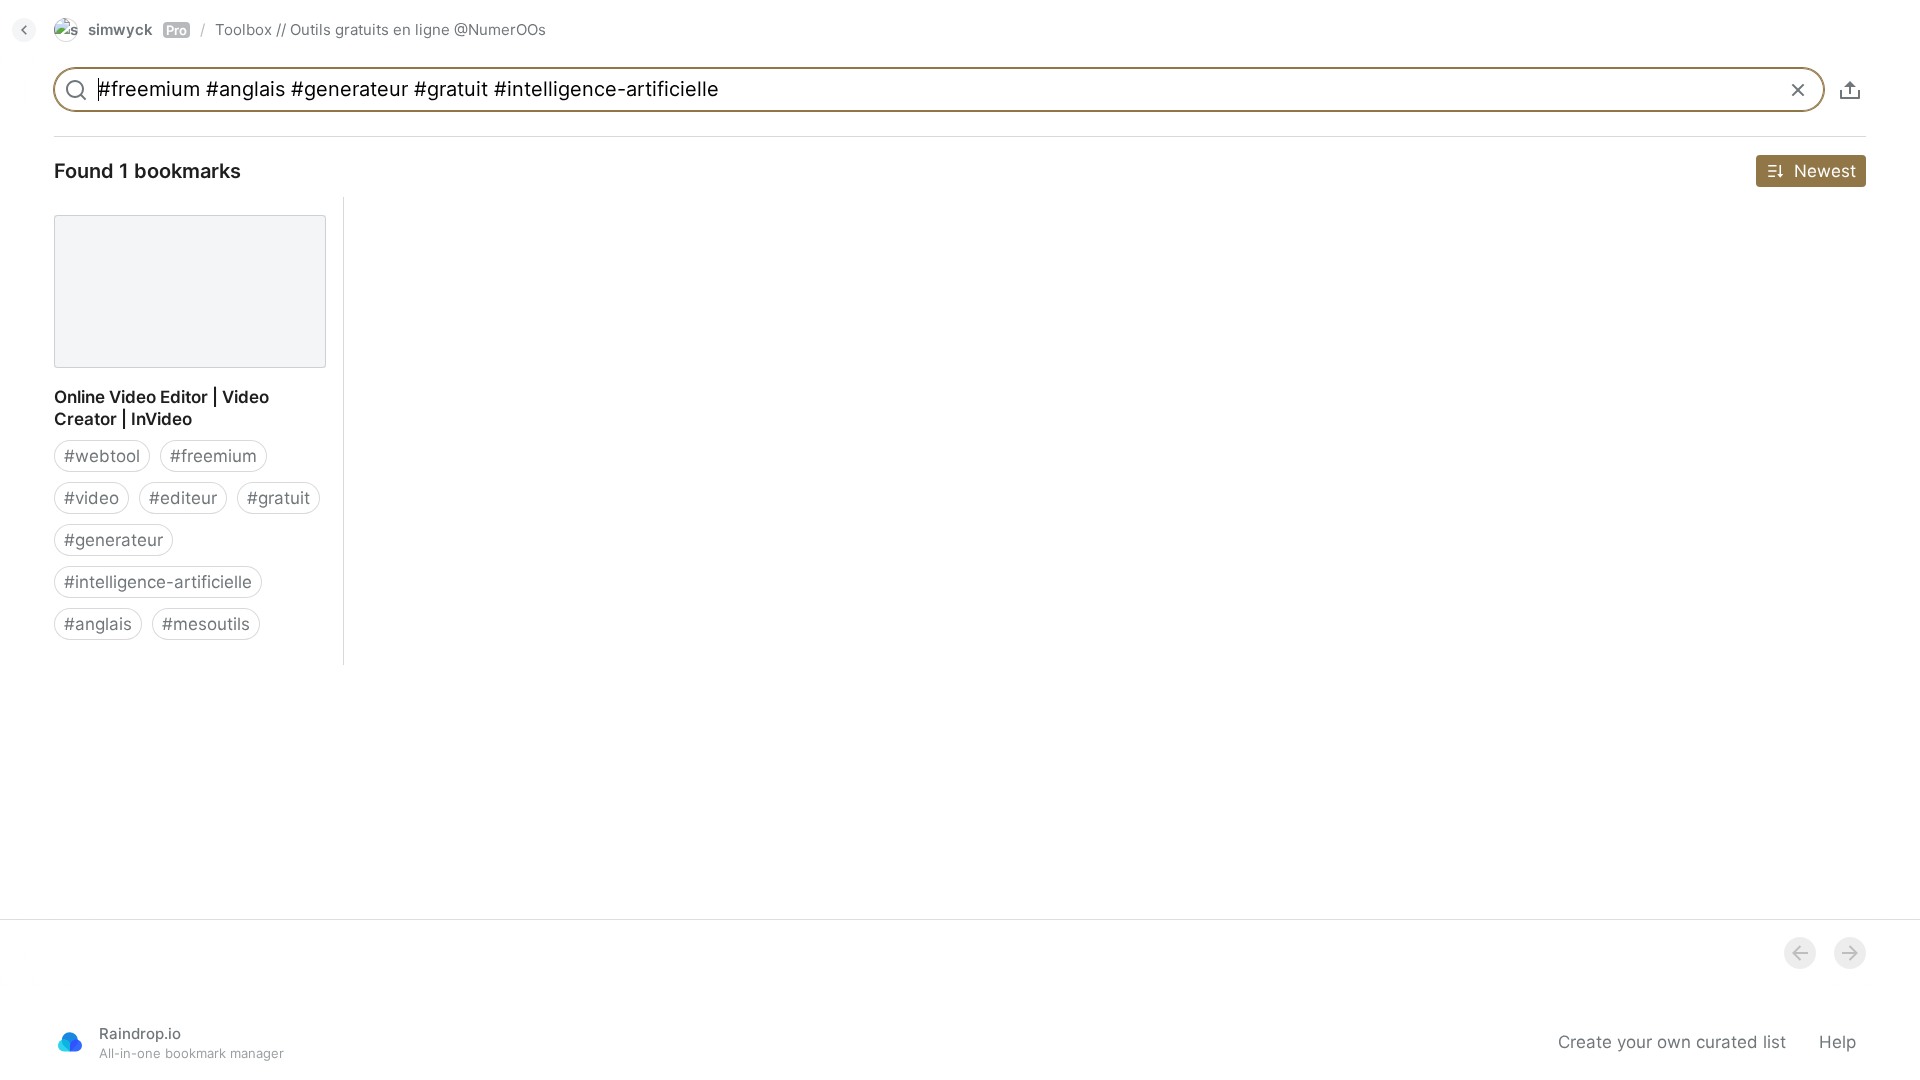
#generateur (113, 540)
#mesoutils (206, 624)
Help (1837, 1042)
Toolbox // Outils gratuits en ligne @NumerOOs (380, 29)
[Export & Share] (1850, 90)
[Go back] (24, 30)
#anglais (98, 624)
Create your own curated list (1672, 1042)
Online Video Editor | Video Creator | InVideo (183, 219)
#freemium (213, 456)
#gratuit (278, 498)
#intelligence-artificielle (158, 582)
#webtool (102, 456)
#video (91, 498)
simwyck (137, 29)
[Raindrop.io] (70, 1042)
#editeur (183, 498)
